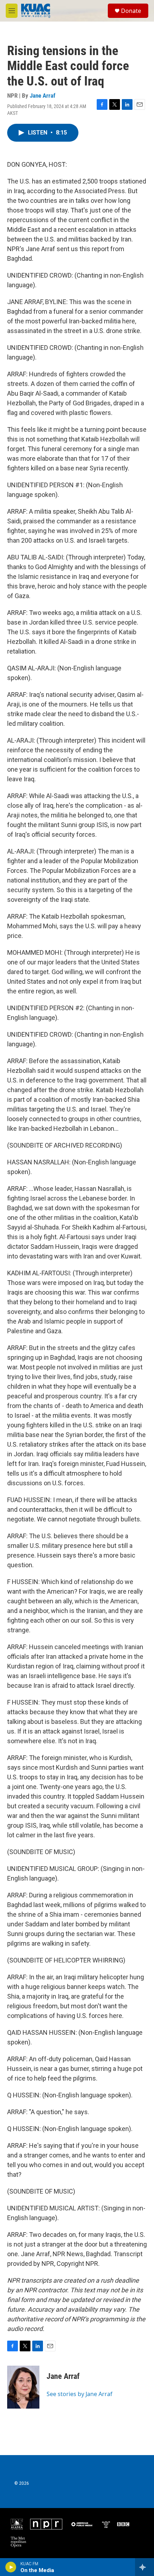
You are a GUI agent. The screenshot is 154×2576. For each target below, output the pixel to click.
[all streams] (145, 2567)
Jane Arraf (43, 96)
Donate (131, 11)
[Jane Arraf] (23, 2387)
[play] (11, 2567)
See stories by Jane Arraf (80, 2394)
